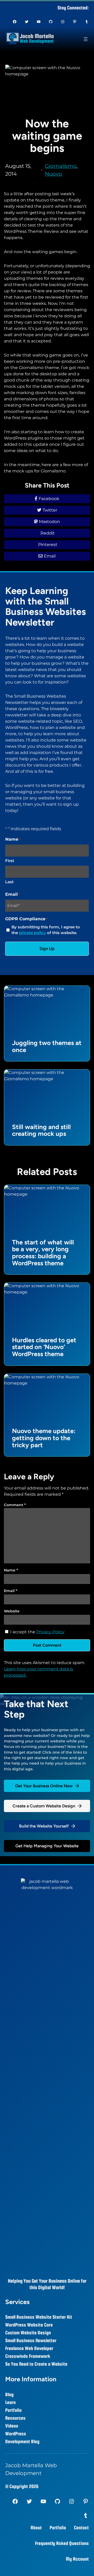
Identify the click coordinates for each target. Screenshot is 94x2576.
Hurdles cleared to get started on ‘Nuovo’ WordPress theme (44, 1347)
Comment (15, 1505)
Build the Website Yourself (44, 1826)
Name (11, 1570)
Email (50, 556)
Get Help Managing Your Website (47, 1846)
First (10, 861)
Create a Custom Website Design (44, 1806)
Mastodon (49, 522)
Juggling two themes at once (47, 1046)
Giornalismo (61, 166)
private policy (33, 933)
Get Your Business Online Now (44, 1786)
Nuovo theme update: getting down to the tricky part (44, 1438)
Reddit (48, 533)
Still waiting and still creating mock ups (41, 1130)
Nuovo (54, 174)
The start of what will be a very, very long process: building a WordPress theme (43, 1253)
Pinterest (48, 545)
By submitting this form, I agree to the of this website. (46, 930)
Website (12, 1611)
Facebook (49, 499)
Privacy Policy (50, 1632)
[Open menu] (86, 39)
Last (9, 882)
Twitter (50, 510)
